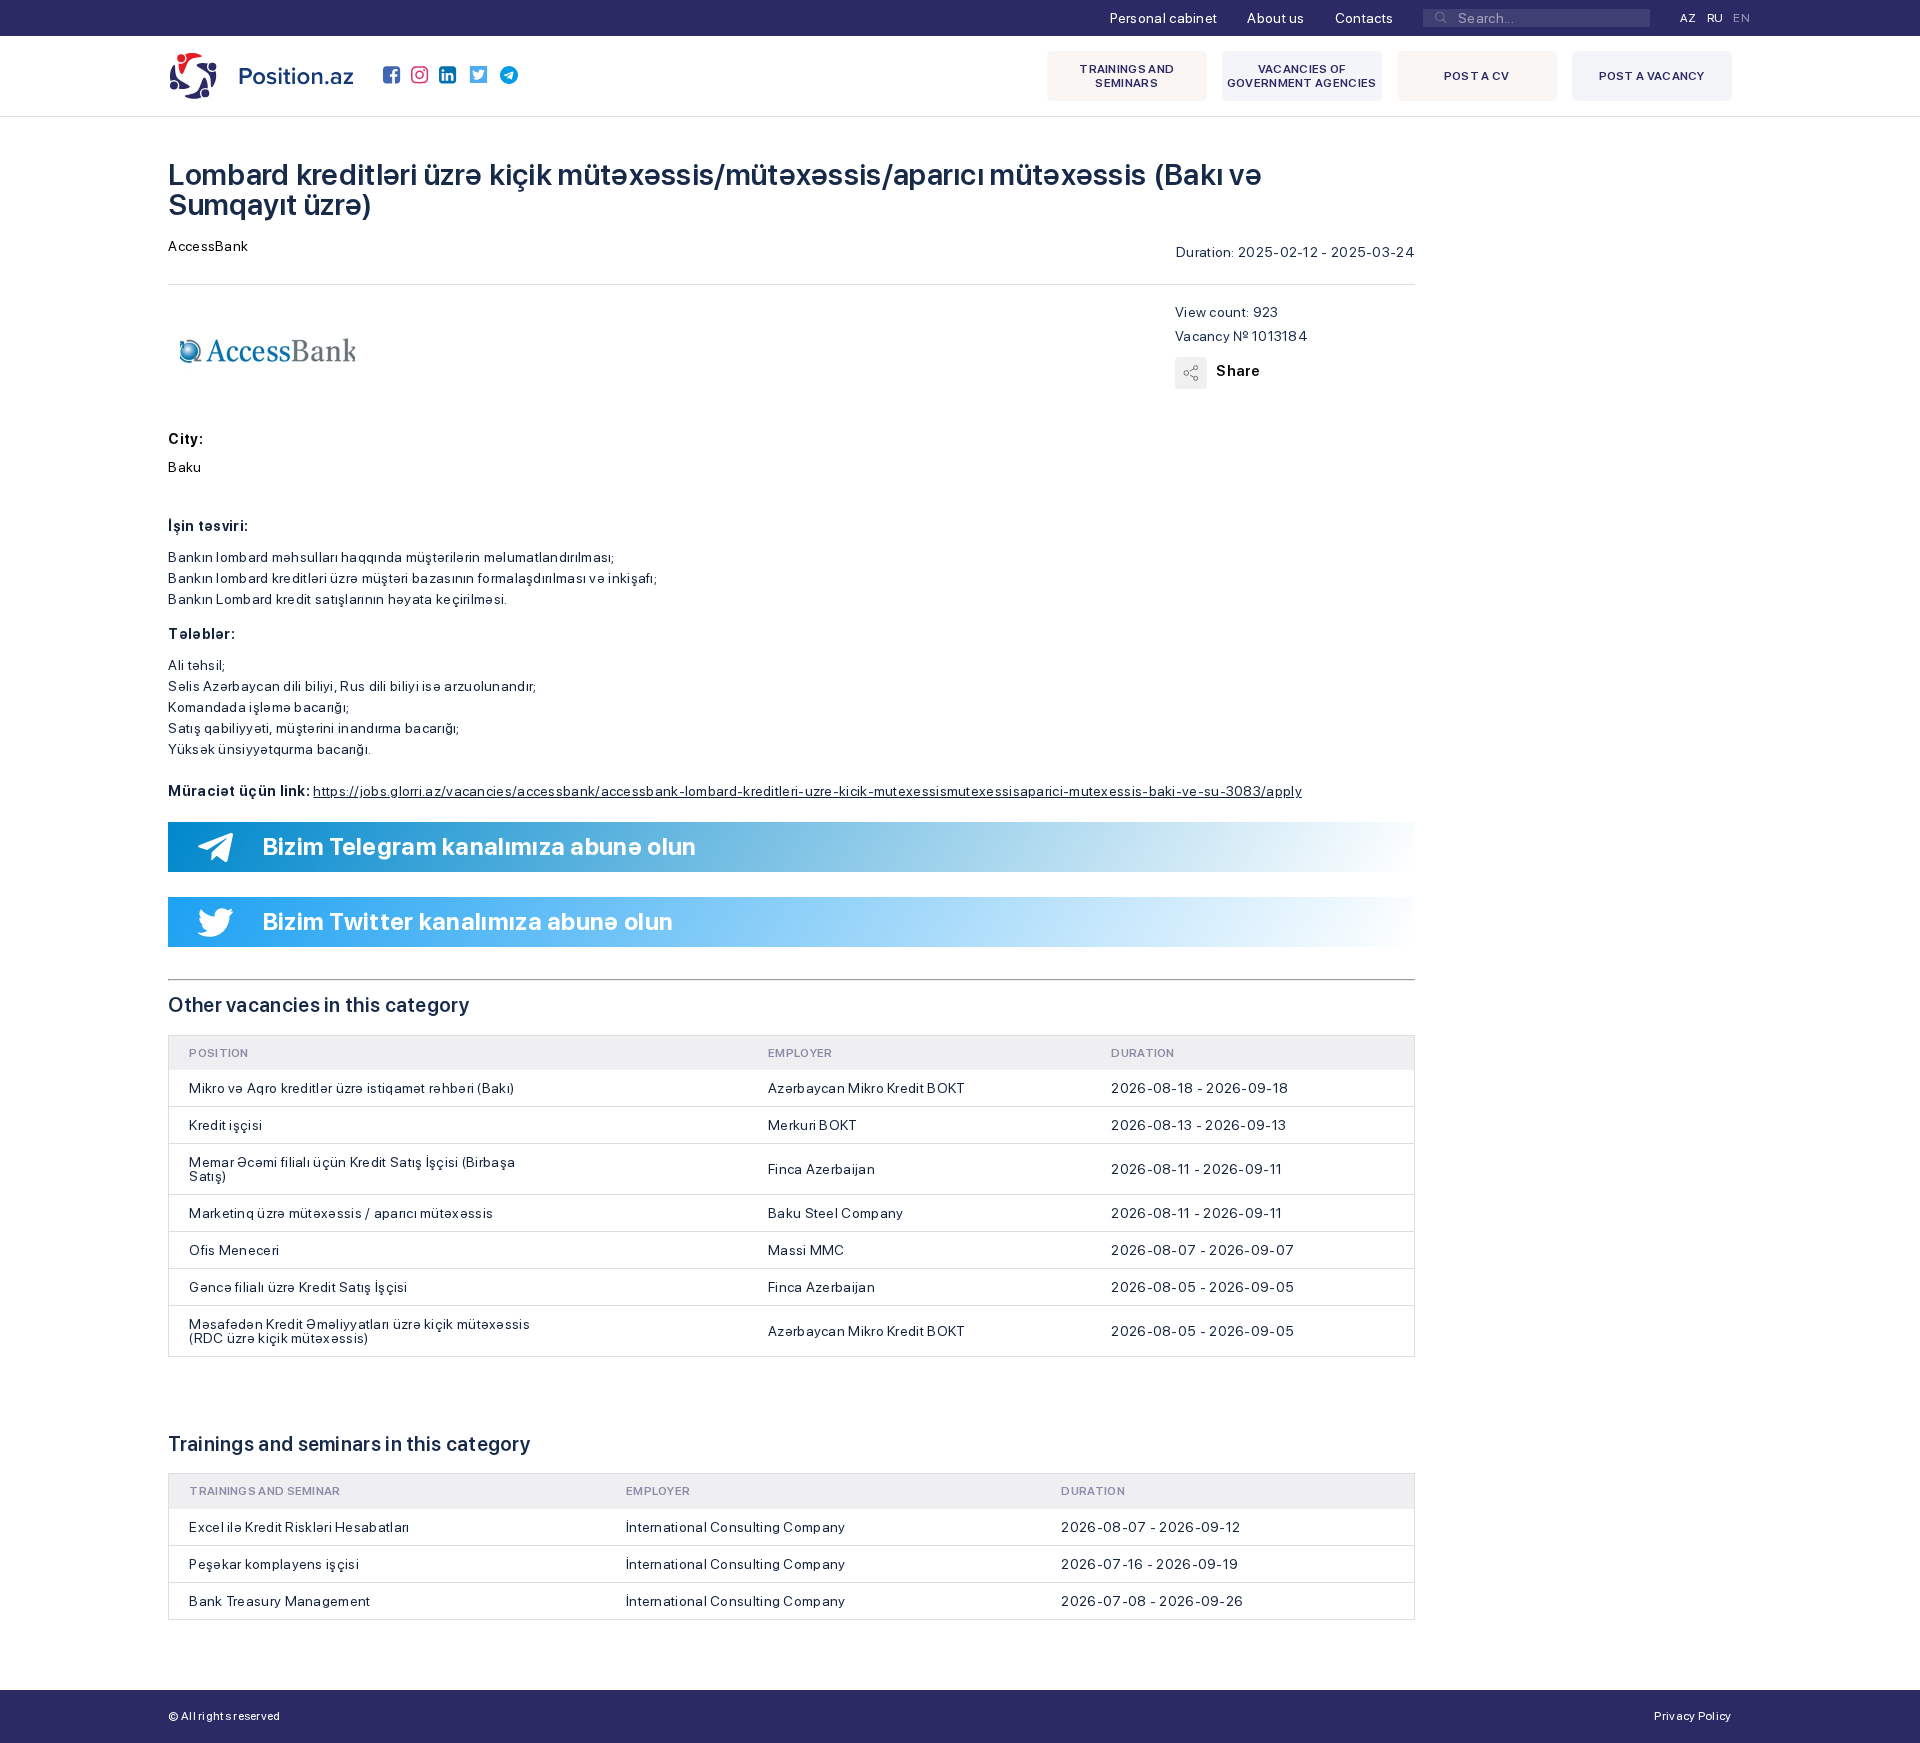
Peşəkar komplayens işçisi (274, 1564)
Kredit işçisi (225, 1125)
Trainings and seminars (1126, 76)
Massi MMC (806, 1250)
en (1741, 18)
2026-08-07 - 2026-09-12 (1150, 1527)
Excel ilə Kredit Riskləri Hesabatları (299, 1527)
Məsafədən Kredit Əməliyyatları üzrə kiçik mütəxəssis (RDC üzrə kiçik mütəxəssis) (359, 1331)
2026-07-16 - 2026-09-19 (1149, 1564)
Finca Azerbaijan (821, 1169)
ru (1715, 18)
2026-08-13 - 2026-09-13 (1198, 1125)
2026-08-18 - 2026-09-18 (1199, 1088)
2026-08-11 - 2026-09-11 (1196, 1169)
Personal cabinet (1164, 18)
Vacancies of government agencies (1302, 76)
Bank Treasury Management (279, 1601)
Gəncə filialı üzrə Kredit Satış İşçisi (298, 1287)
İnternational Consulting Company (736, 1527)
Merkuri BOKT (813, 1125)
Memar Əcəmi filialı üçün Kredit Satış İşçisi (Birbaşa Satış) (352, 1169)
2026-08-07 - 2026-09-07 (1202, 1250)
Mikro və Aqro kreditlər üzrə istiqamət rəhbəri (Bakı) (351, 1088)
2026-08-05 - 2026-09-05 (1202, 1287)
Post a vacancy (1652, 76)
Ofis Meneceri (234, 1250)
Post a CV (1477, 76)
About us (1275, 18)
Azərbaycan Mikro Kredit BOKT (866, 1088)
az (1688, 18)
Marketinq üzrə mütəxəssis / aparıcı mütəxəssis (341, 1213)
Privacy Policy (1692, 1716)
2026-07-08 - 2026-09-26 (1152, 1601)
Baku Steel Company (835, 1213)
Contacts (1364, 18)
